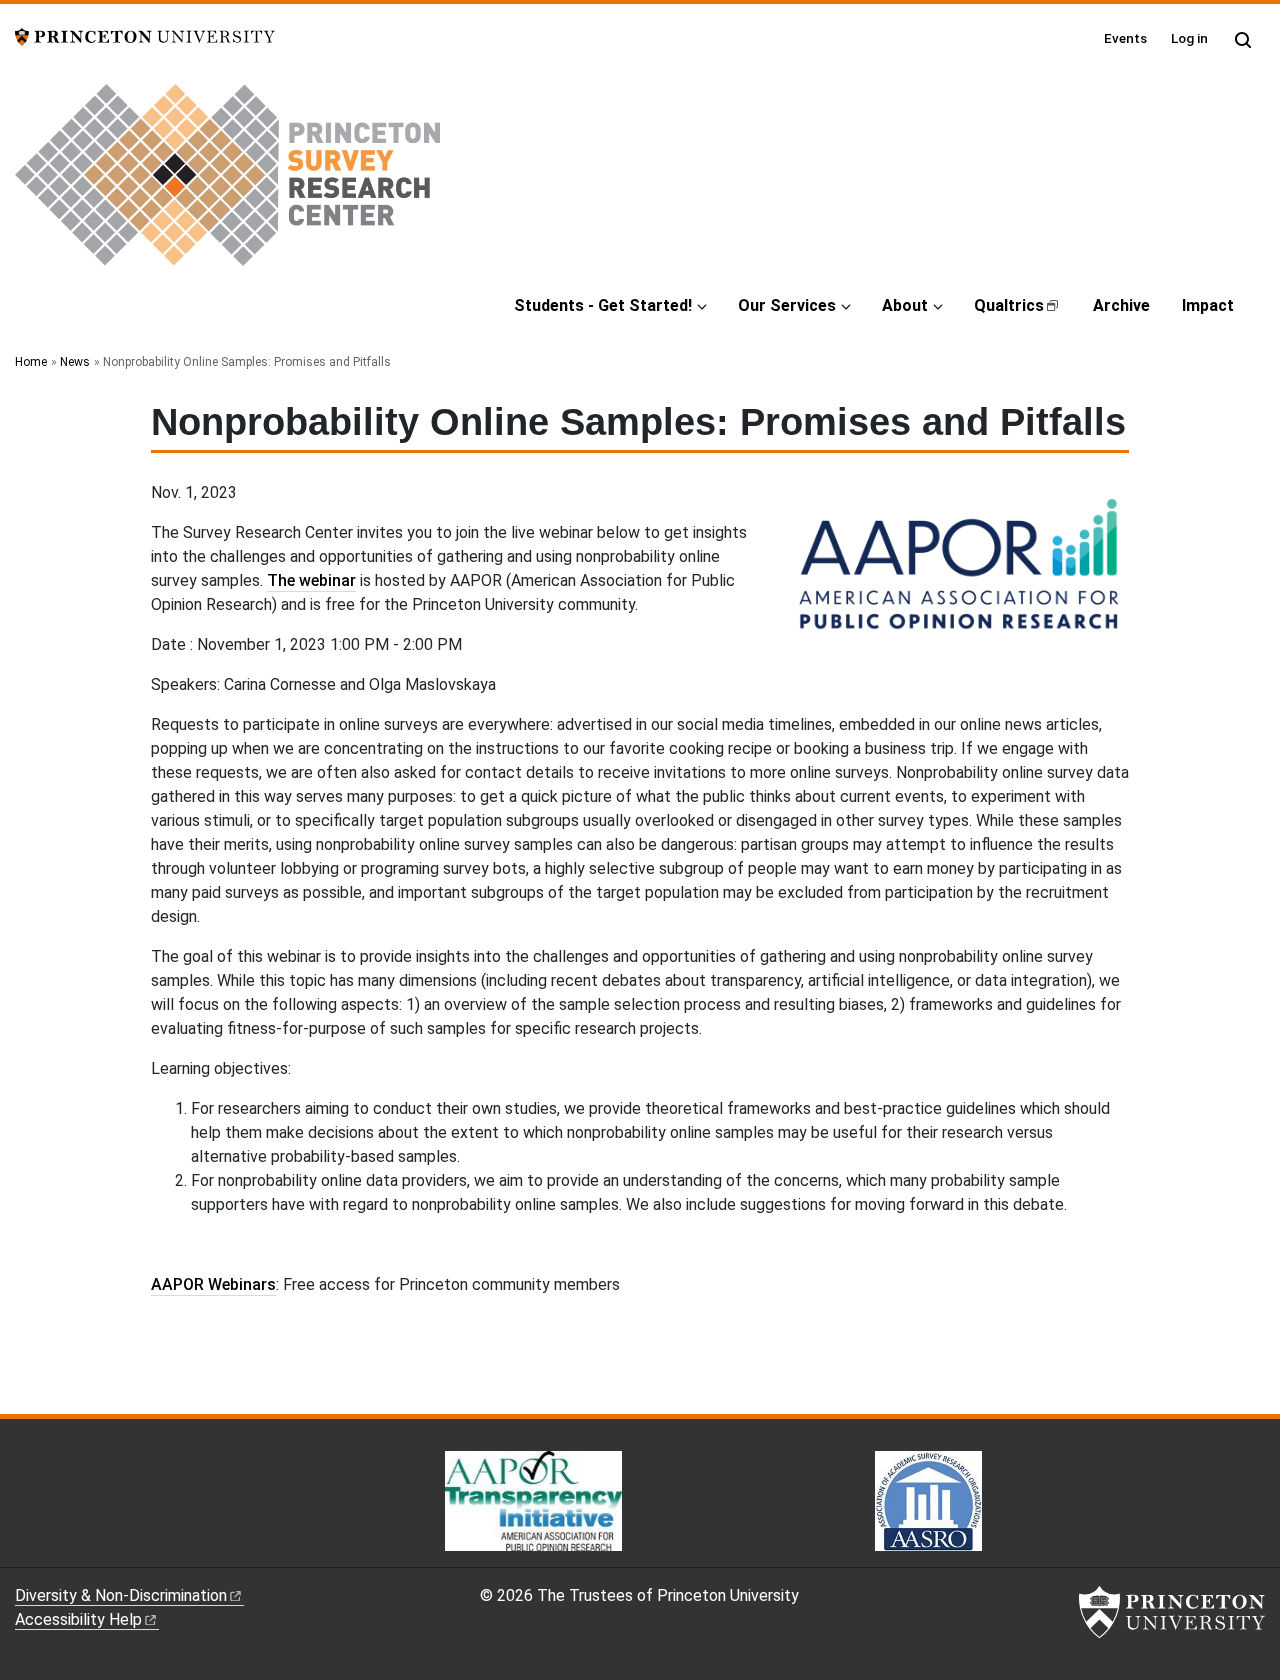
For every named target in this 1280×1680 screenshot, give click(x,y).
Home (31, 362)
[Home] (227, 183)
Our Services (787, 305)
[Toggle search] (1243, 40)
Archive (1121, 305)
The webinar (311, 580)
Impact (1208, 305)
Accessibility (78, 1619)
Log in (1189, 38)
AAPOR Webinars (213, 1284)
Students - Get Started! (603, 305)
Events (1125, 38)
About (905, 305)
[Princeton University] (145, 35)
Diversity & (121, 1595)
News (75, 362)
